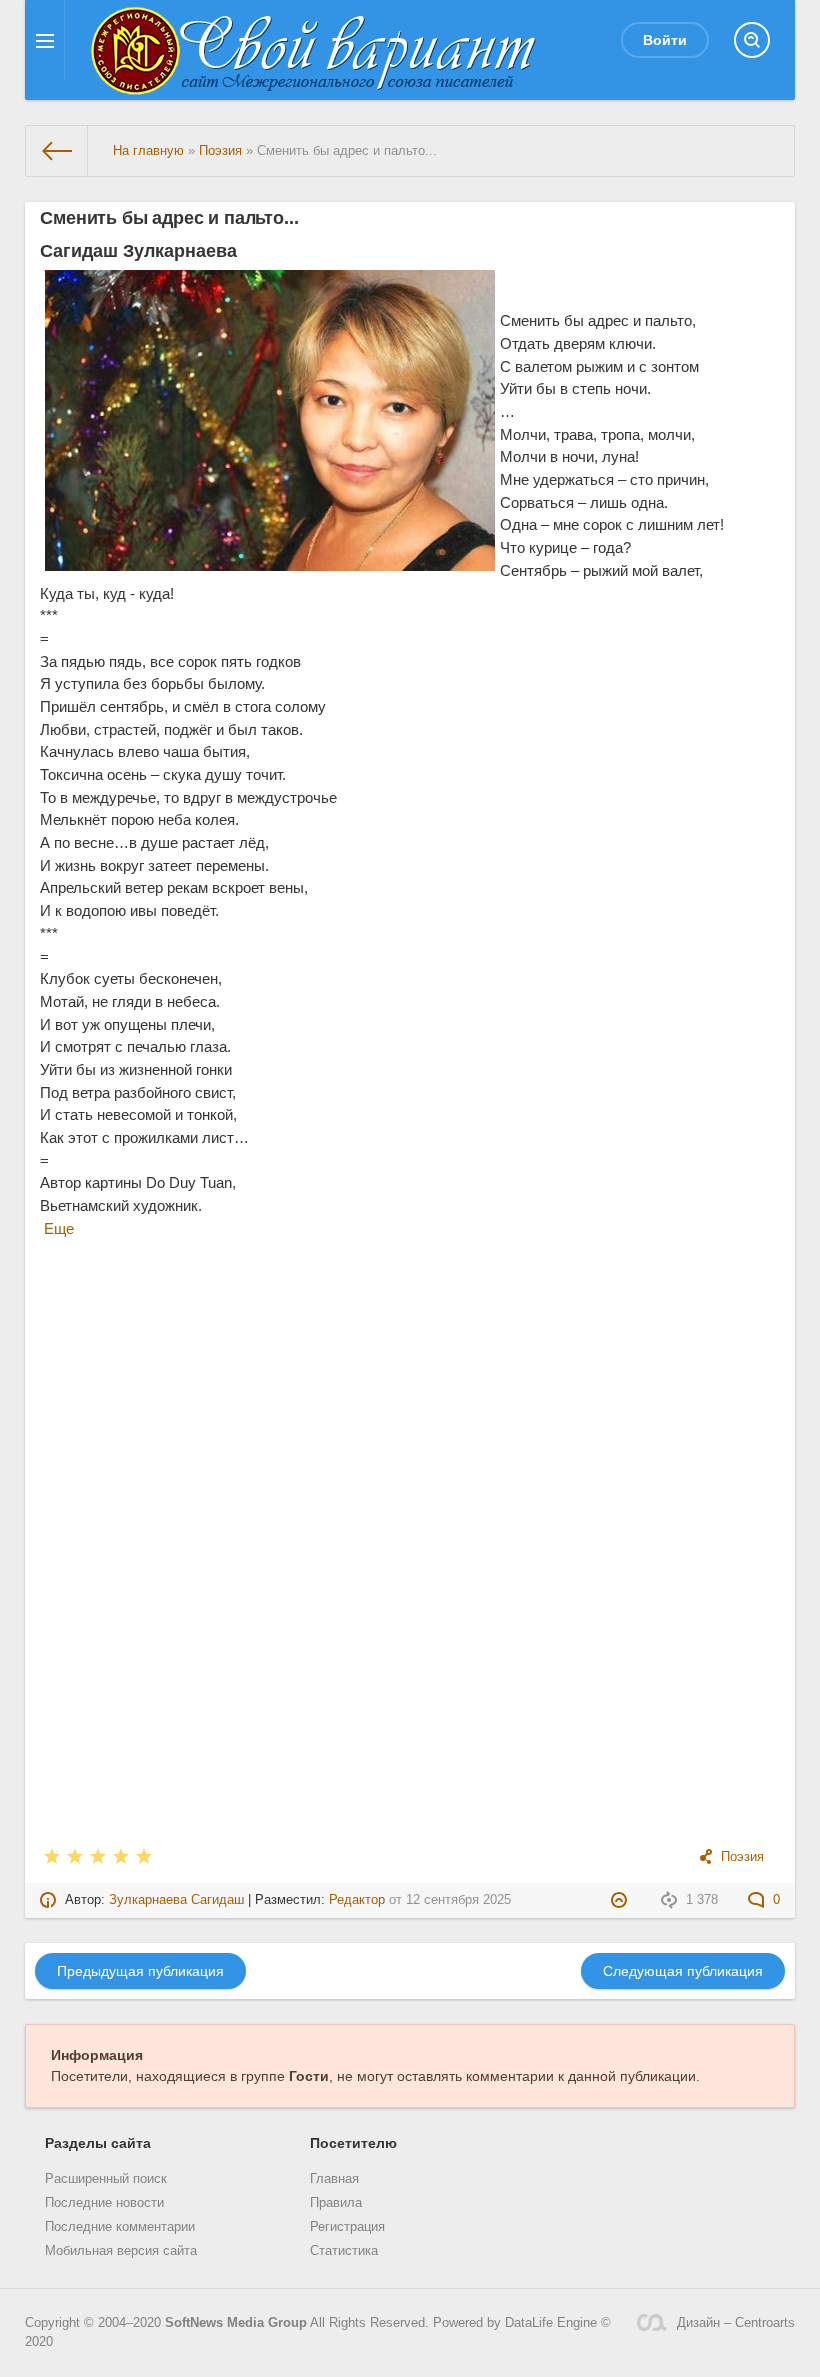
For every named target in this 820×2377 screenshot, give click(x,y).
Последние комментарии (120, 2227)
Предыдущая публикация (140, 1971)
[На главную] (57, 151)
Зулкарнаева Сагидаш (176, 1900)
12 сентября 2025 (458, 1900)
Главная (334, 2179)
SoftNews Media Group (236, 2323)
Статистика (344, 2251)
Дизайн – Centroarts (736, 2323)
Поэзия (742, 1857)
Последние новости (104, 2203)
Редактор (357, 1900)
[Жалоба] (621, 1900)
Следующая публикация (683, 1971)
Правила (336, 2203)
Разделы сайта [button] (98, 2143)
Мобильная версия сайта (121, 2251)
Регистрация (347, 2227)
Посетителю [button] (353, 2143)
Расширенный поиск (106, 2179)
